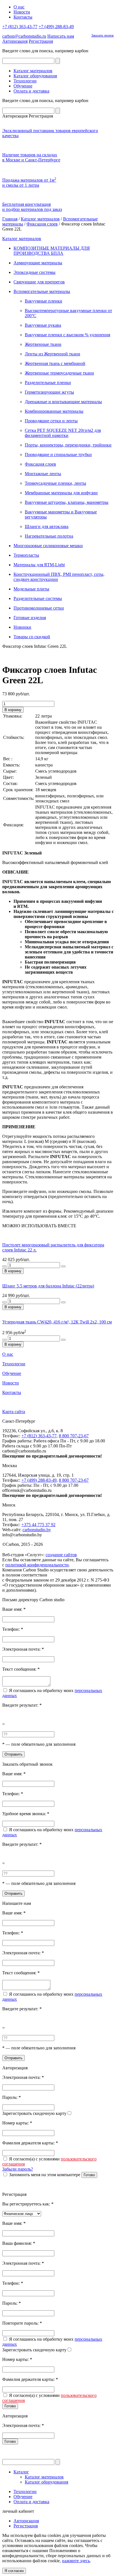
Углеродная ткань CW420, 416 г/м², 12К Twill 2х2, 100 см (57, 1322)
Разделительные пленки (48, 383)
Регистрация (41, 41)
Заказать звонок (102, 35)
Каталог (21, 2472)
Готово (89, 2175)
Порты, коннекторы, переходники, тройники (68, 445)
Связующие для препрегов (39, 282)
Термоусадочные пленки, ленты (55, 483)
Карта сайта (14, 1412)
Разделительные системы (38, 598)
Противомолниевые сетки (39, 608)
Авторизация (15, 41)
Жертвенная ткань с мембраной (55, 363)
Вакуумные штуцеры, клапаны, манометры (67, 502)
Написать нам (61, 36)
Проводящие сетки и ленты (51, 421)
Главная (10, 219)
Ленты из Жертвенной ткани (53, 354)
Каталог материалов (33, 71)
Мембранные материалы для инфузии (61, 493)
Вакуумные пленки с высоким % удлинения (67, 335)
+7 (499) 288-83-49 (56, 27)
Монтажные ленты (43, 474)
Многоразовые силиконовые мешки (48, 546)
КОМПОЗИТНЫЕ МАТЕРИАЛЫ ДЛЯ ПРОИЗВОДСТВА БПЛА (52, 251)
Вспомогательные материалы (42, 291)
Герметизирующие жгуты (49, 392)
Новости (22, 12)
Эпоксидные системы (34, 272)
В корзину (13, 710)
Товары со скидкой (32, 637)
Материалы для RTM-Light (39, 565)
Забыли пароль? (18, 2169)
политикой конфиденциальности (37, 1565)
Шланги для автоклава (47, 526)
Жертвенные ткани (43, 344)
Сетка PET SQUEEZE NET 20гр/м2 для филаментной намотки (63, 433)
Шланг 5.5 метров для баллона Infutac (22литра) (48, 1286)
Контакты (23, 17)
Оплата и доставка (31, 91)
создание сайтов (61, 1555)
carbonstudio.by (37, 1530)
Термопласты (26, 555)
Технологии (25, 81)
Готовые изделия (30, 618)
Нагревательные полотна (49, 536)
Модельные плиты (31, 589)
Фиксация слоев (42, 224)
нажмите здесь (76, 2561)
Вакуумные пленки (43, 301)
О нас (19, 7)
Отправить (14, 1754)
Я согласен (14, 2571)
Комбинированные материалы (54, 411)
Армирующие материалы (38, 263)
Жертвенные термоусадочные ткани (59, 373)
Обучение (23, 86)
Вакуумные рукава (43, 325)
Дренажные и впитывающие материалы (63, 402)
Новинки (22, 627)
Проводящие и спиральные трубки (58, 454)
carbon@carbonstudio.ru (24, 36)
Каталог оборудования (35, 76)
